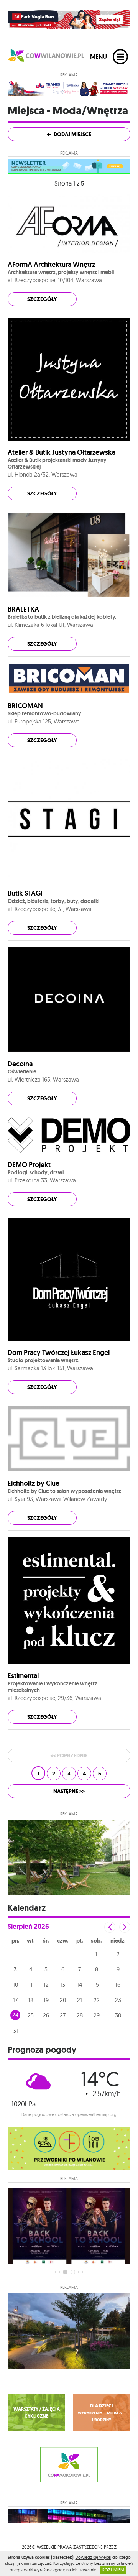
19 (46, 2000)
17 (15, 2000)
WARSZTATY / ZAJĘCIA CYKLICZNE (37, 2413)
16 (118, 1985)
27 (63, 2015)
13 (63, 1985)
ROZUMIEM (113, 2570)
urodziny (102, 2420)
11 (31, 1985)
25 (31, 2015)
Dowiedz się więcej (93, 2557)
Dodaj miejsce (72, 134)
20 (63, 2000)
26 (46, 2015)
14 (80, 1985)
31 (16, 2031)
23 (118, 2000)
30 (118, 2015)
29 (97, 2015)
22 (97, 2000)
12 (46, 1985)
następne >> (69, 1791)
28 (80, 2015)
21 (80, 2000)
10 (16, 1985)
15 (96, 1985)
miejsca (114, 2413)
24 (15, 2015)
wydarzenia (90, 2413)
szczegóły (42, 299)
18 (31, 2000)
